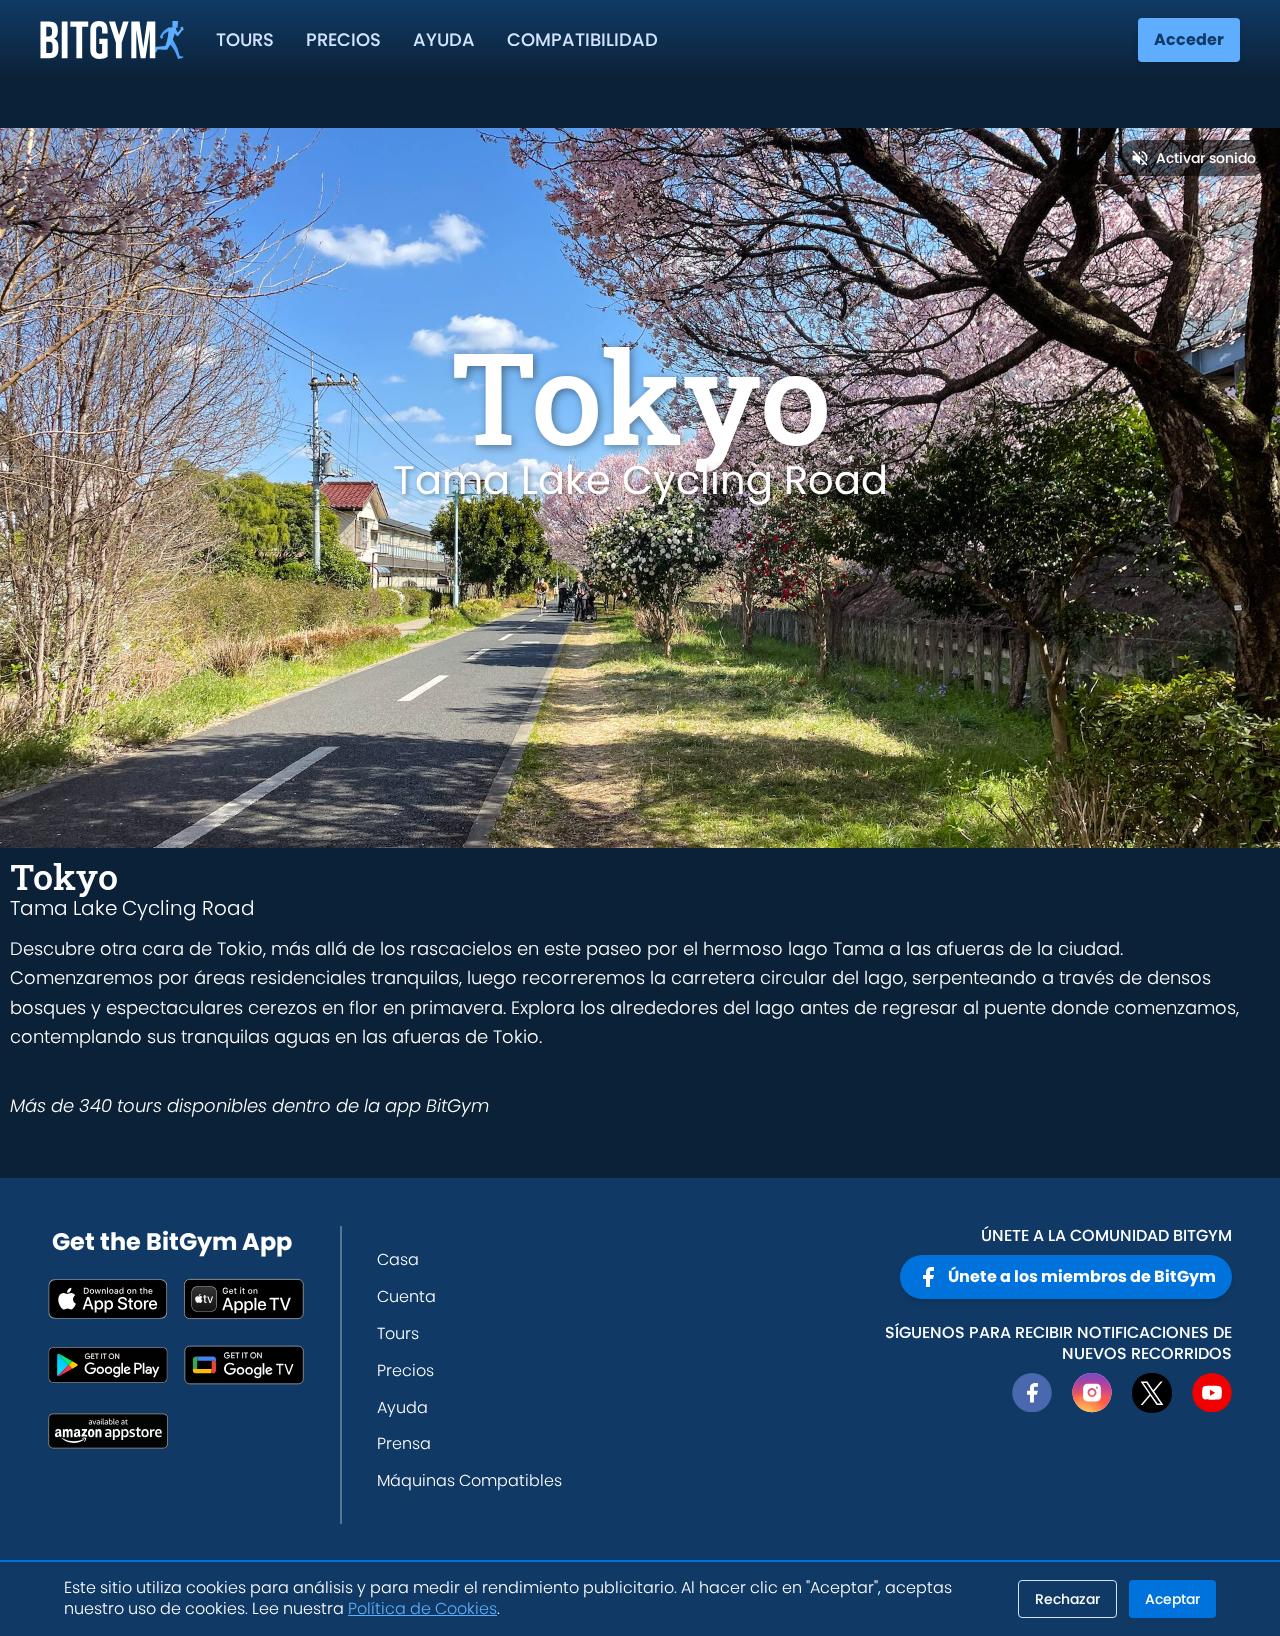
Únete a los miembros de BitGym (1082, 1276)
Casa (398, 1259)
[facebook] (1032, 1393)
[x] (1152, 1393)
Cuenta (406, 1296)
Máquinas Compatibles (469, 1480)
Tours (245, 39)
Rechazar (1067, 1599)
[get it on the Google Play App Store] (108, 1365)
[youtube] (1212, 1393)
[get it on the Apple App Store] (108, 1299)
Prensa (404, 1443)
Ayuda (444, 39)
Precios (343, 39)
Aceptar (1172, 1599)
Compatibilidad (582, 39)
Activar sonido (1206, 158)
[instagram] (1092, 1393)
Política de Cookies (422, 1608)
